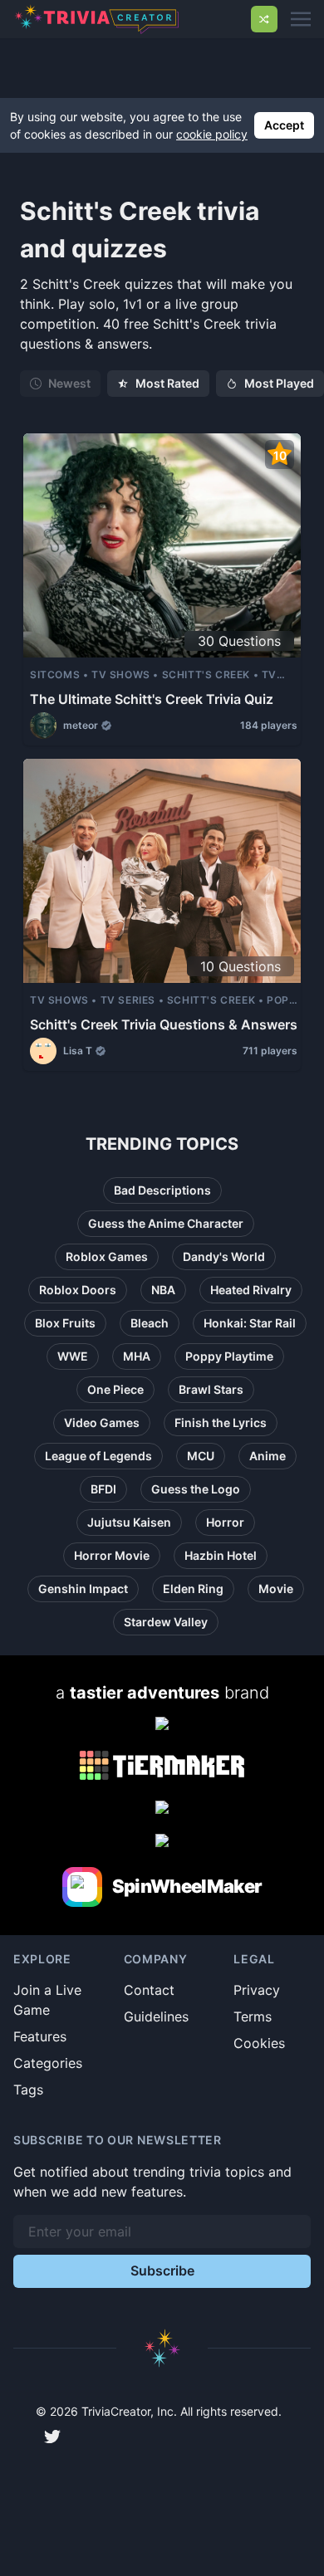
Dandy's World (224, 1256)
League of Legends (98, 1456)
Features (40, 2036)
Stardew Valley (166, 1622)
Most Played (279, 383)
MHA (137, 1356)
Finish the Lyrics (221, 1422)
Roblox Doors (78, 1290)
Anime (268, 1456)
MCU (201, 1456)
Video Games (102, 1422)
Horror (225, 1522)
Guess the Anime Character (166, 1223)
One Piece (115, 1389)
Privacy (257, 1990)
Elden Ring (193, 1589)
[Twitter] (52, 2437)
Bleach (150, 1323)
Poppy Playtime (229, 1356)
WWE (73, 1356)
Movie (276, 1589)
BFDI (103, 1489)
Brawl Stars (211, 1389)
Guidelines (156, 2016)
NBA (163, 1290)
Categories (48, 2063)
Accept (284, 125)
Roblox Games (107, 1256)
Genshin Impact (83, 1589)
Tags (28, 2090)
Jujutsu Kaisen (129, 1522)
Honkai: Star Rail (250, 1323)
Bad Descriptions (162, 1190)
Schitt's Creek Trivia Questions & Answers (164, 1024)
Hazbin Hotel (221, 1555)
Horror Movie (112, 1555)
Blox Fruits (65, 1323)
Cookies (259, 2043)
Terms (253, 2016)
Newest (69, 383)
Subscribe (162, 2270)
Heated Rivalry (251, 1290)
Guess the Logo (196, 1489)
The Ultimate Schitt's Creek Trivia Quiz (152, 699)
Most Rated (167, 383)
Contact (149, 1990)
